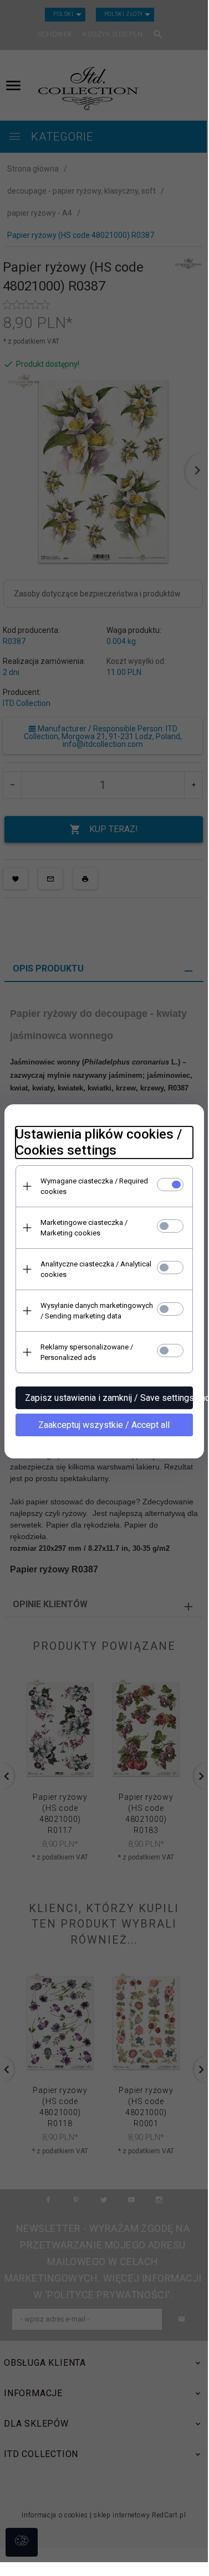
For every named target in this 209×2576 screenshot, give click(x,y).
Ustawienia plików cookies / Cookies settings (99, 1142)
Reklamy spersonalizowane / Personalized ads (87, 1352)
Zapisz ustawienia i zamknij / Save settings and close (109, 1398)
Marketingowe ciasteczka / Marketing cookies (84, 1228)
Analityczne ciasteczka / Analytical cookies (96, 1269)
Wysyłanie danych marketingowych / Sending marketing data (97, 1311)
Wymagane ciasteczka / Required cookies (94, 1186)
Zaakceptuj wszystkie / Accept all (104, 1425)
